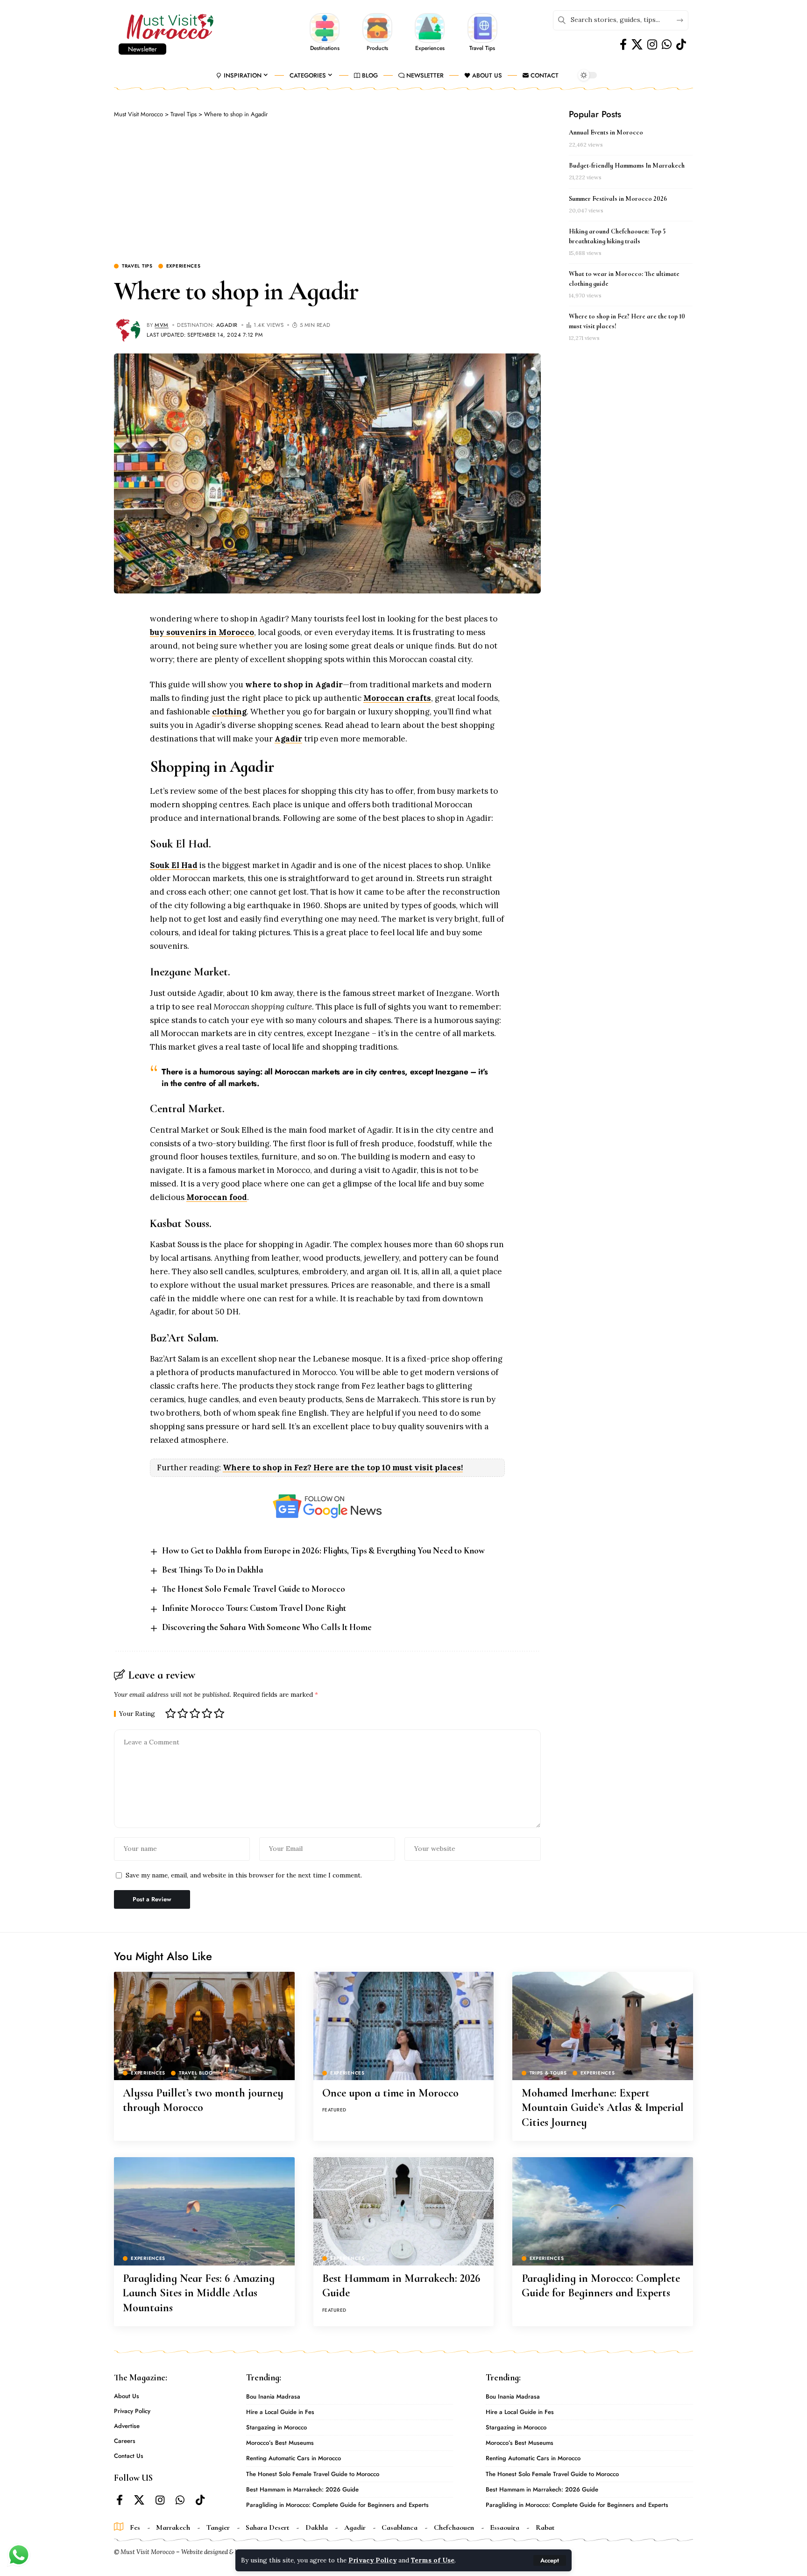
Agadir (227, 325)
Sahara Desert (267, 2527)
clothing (229, 712)
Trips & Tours (548, 2073)
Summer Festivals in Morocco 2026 (618, 199)
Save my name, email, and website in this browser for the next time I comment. (244, 1875)
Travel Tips (482, 48)
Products (377, 48)
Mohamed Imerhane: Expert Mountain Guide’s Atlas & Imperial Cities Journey (603, 2107)
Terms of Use (433, 2560)
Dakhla (317, 2527)
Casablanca (400, 2527)
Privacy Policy (372, 2560)
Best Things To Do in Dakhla (213, 1570)
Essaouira (505, 2527)
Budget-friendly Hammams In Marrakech (627, 166)
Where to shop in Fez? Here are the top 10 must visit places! (343, 1468)
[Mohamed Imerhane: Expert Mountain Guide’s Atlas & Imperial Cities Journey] (603, 2026)
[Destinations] (325, 27)
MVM (162, 325)
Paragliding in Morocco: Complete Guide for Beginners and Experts (601, 2286)
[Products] (377, 27)
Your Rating (137, 1714)
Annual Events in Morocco (606, 132)
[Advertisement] (327, 189)
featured (334, 2110)
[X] (637, 45)
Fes (135, 2527)
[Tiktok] (681, 45)
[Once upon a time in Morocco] (404, 2026)
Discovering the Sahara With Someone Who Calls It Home (267, 1627)
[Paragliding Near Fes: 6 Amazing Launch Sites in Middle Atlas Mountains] (204, 2211)
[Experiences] (430, 27)
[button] (550, 2560)
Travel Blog (196, 2073)
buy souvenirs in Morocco (202, 632)
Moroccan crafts (397, 698)
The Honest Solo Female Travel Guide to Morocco (254, 1589)
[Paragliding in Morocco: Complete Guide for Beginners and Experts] (603, 2211)
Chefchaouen (454, 2527)
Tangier (218, 2527)
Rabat (545, 2527)
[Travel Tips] (482, 27)
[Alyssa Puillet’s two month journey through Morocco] (204, 2026)
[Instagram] (652, 45)
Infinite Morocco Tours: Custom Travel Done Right (254, 1608)
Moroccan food (217, 1197)
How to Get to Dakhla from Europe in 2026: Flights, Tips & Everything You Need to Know (323, 1550)
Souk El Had (174, 865)
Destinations (325, 48)
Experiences (430, 48)
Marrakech (173, 2527)
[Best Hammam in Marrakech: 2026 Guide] (404, 2211)
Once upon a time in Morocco (390, 2093)
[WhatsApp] (667, 45)
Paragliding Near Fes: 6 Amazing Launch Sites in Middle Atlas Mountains (199, 2293)
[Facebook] (623, 45)
